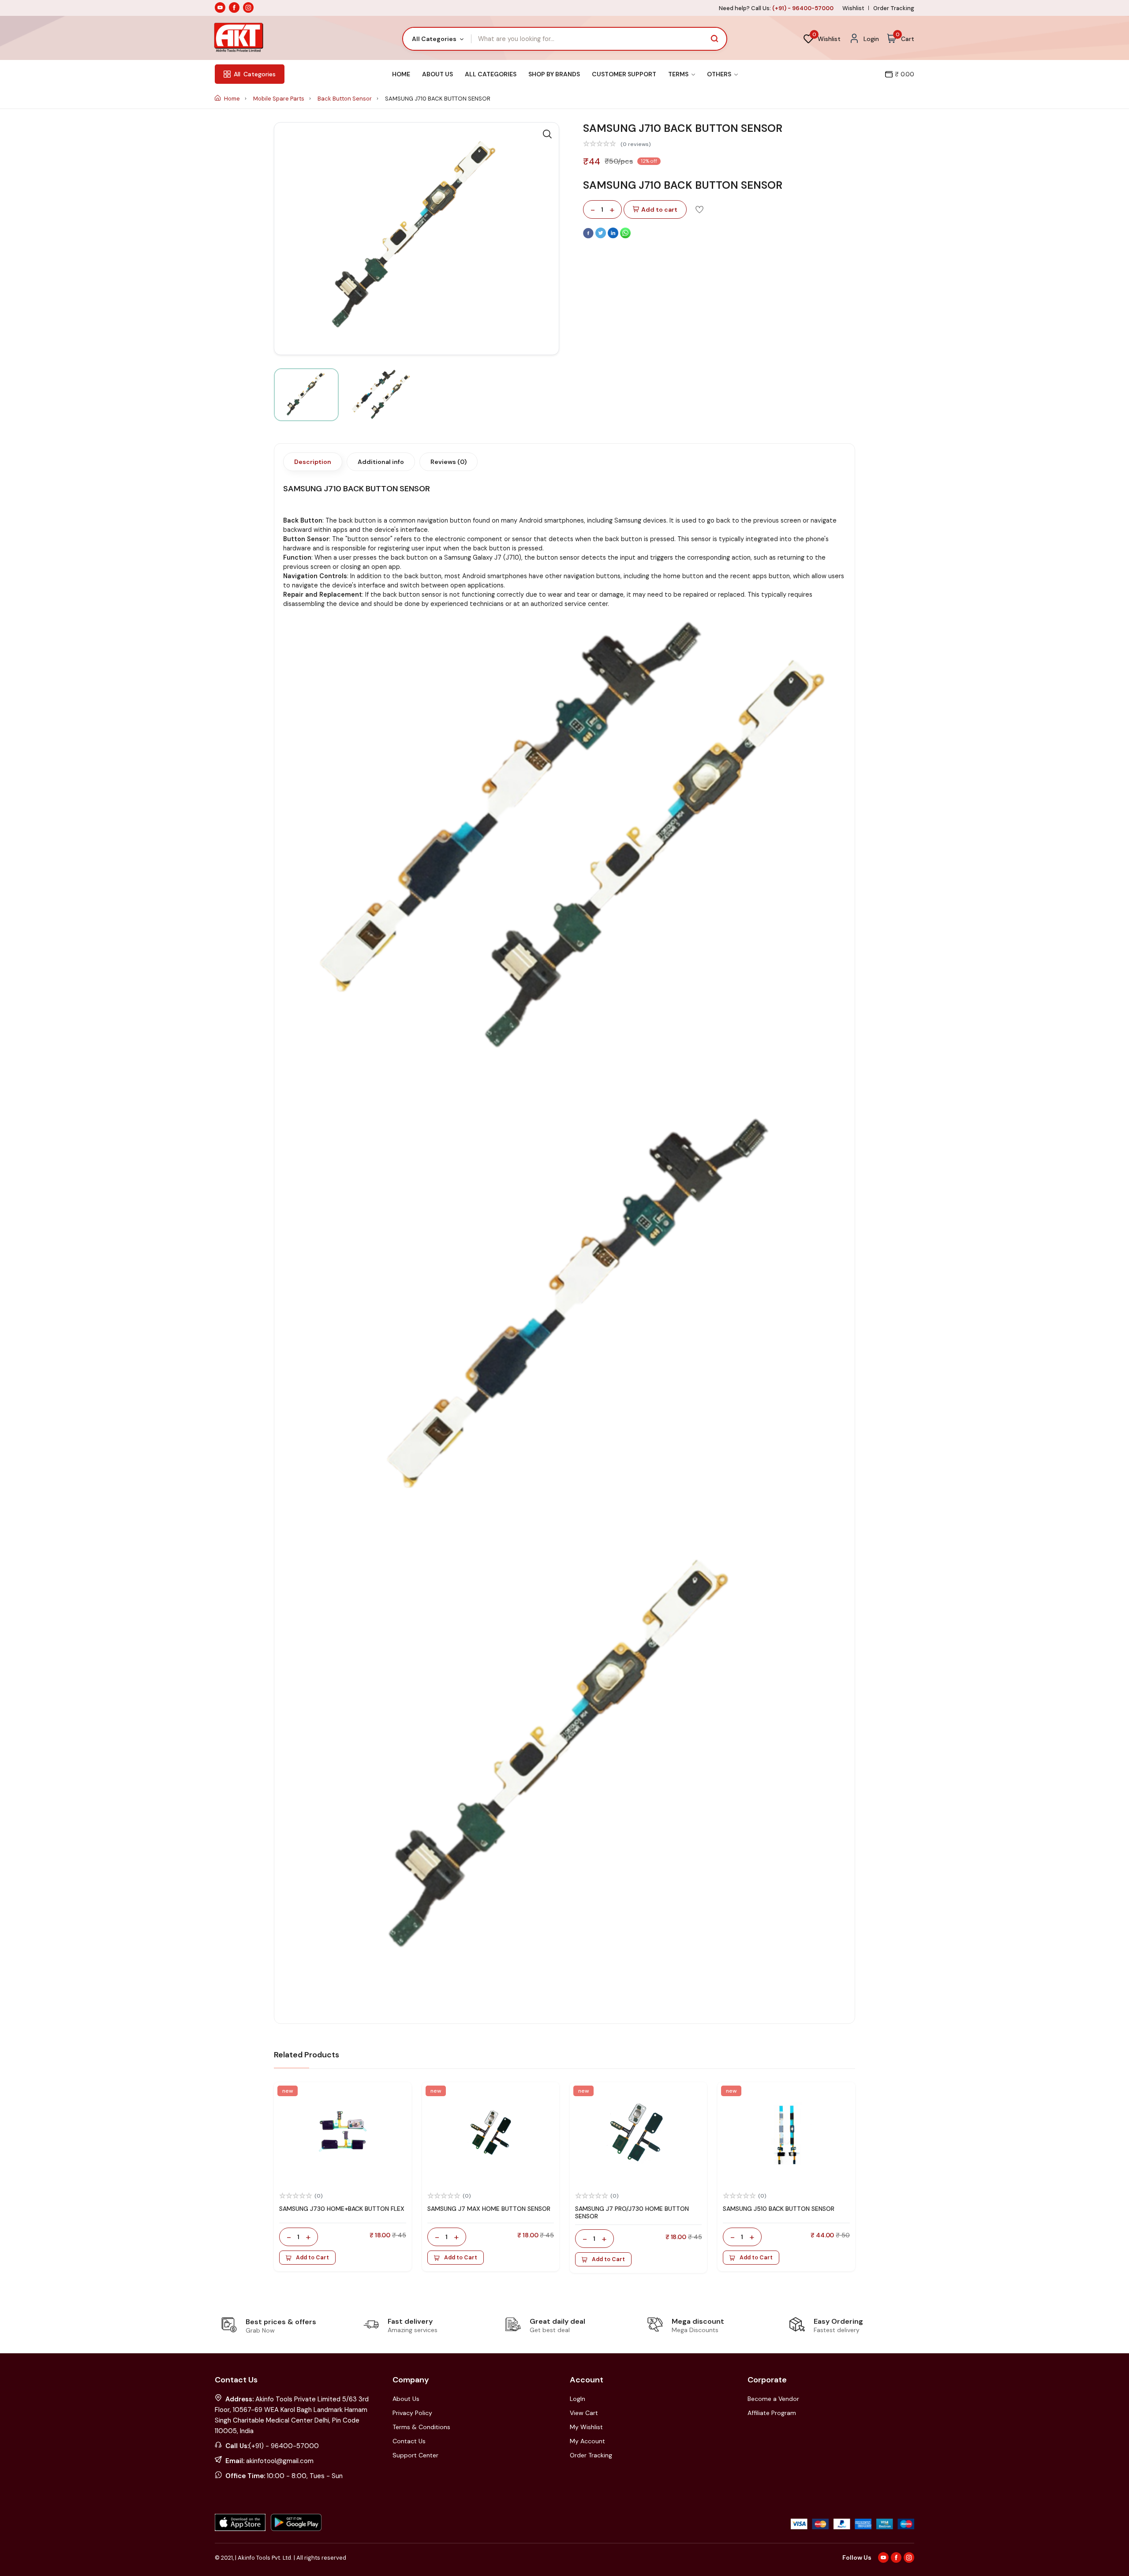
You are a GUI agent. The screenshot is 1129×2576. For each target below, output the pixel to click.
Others (720, 74)
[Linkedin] (614, 236)
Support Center (415, 2455)
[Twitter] (602, 236)
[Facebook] (589, 236)
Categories (255, 74)
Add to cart (659, 209)
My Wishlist (586, 2427)
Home (401, 74)
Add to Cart (312, 2258)
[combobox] (437, 39)
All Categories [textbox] (434, 39)
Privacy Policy (412, 2413)
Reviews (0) (449, 462)
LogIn (578, 2399)
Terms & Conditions (421, 2427)
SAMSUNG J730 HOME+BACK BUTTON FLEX (342, 2209)
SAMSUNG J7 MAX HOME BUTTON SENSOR (489, 2209)
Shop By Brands (554, 74)
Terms (679, 74)
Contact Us (409, 2441)
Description (313, 462)
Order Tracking (894, 8)
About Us (437, 74)
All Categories (491, 74)
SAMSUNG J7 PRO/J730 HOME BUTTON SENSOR (632, 2212)
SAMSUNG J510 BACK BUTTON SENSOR (779, 2209)
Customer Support (624, 74)
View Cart (584, 2413)
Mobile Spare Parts (279, 99)
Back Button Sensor (345, 99)
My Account (587, 2441)
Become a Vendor (773, 2399)
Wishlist (853, 8)
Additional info (381, 462)
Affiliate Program (772, 2413)
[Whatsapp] (625, 236)
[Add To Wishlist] (699, 209)
